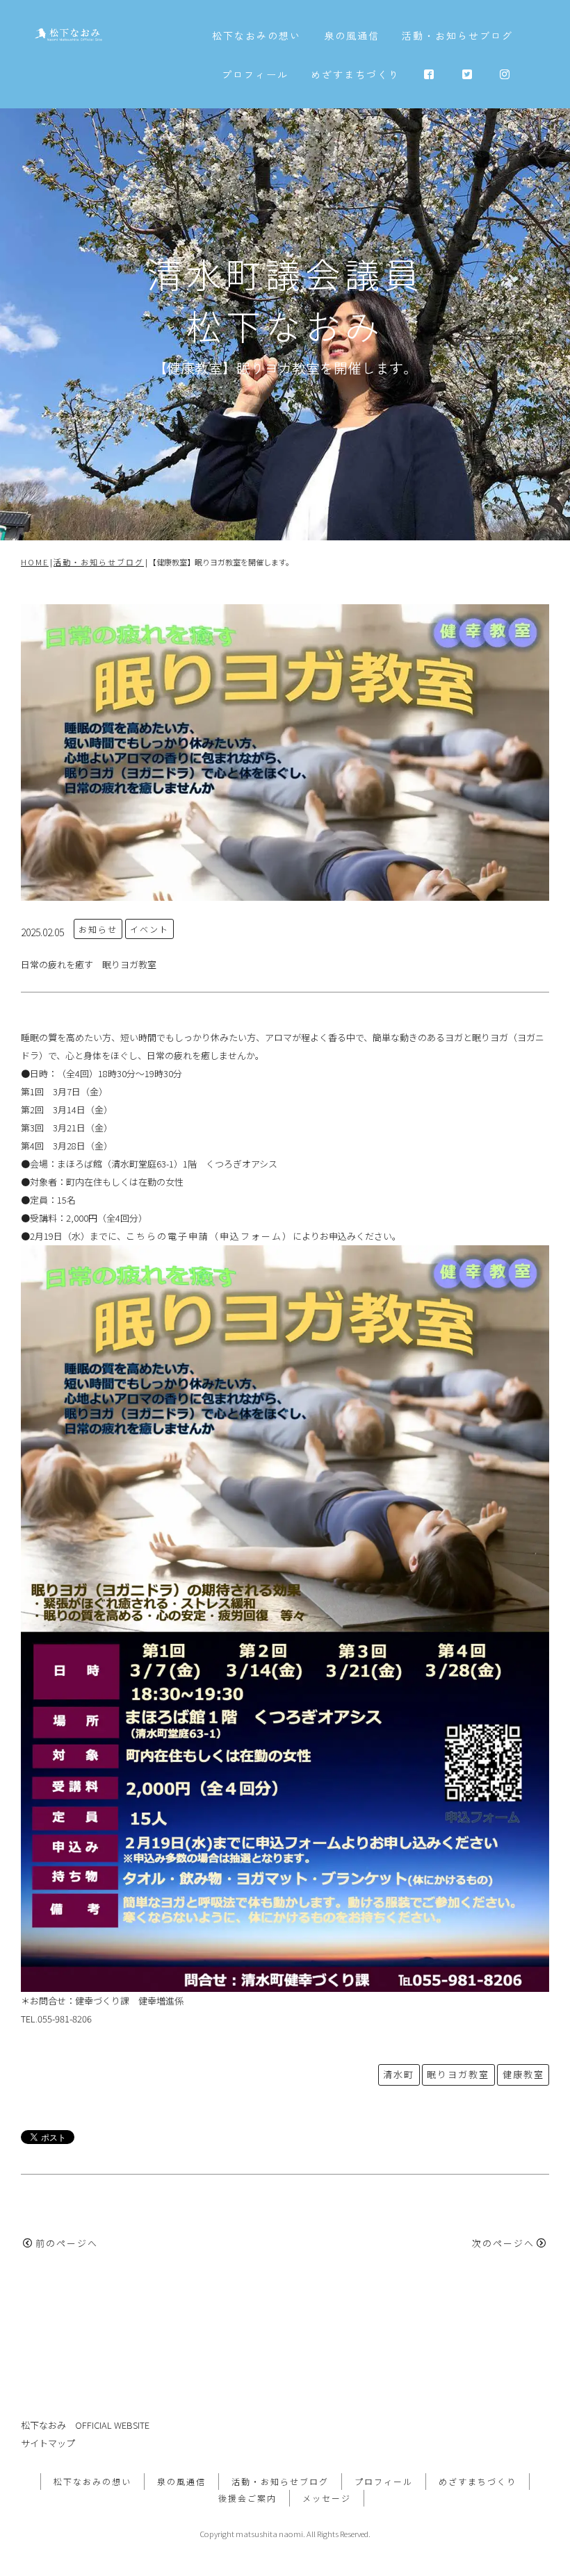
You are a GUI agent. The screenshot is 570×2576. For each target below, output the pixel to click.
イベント (149, 929)
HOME (35, 562)
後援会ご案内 (247, 2498)
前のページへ (67, 2243)
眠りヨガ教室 (458, 2074)
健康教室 (523, 2074)
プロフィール (255, 74)
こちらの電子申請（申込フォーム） (209, 1236)
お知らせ (98, 929)
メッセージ (327, 2498)
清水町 (399, 2074)
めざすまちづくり (355, 74)
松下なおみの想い (256, 35)
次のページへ (503, 2243)
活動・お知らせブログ (457, 35)
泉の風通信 (352, 35)
